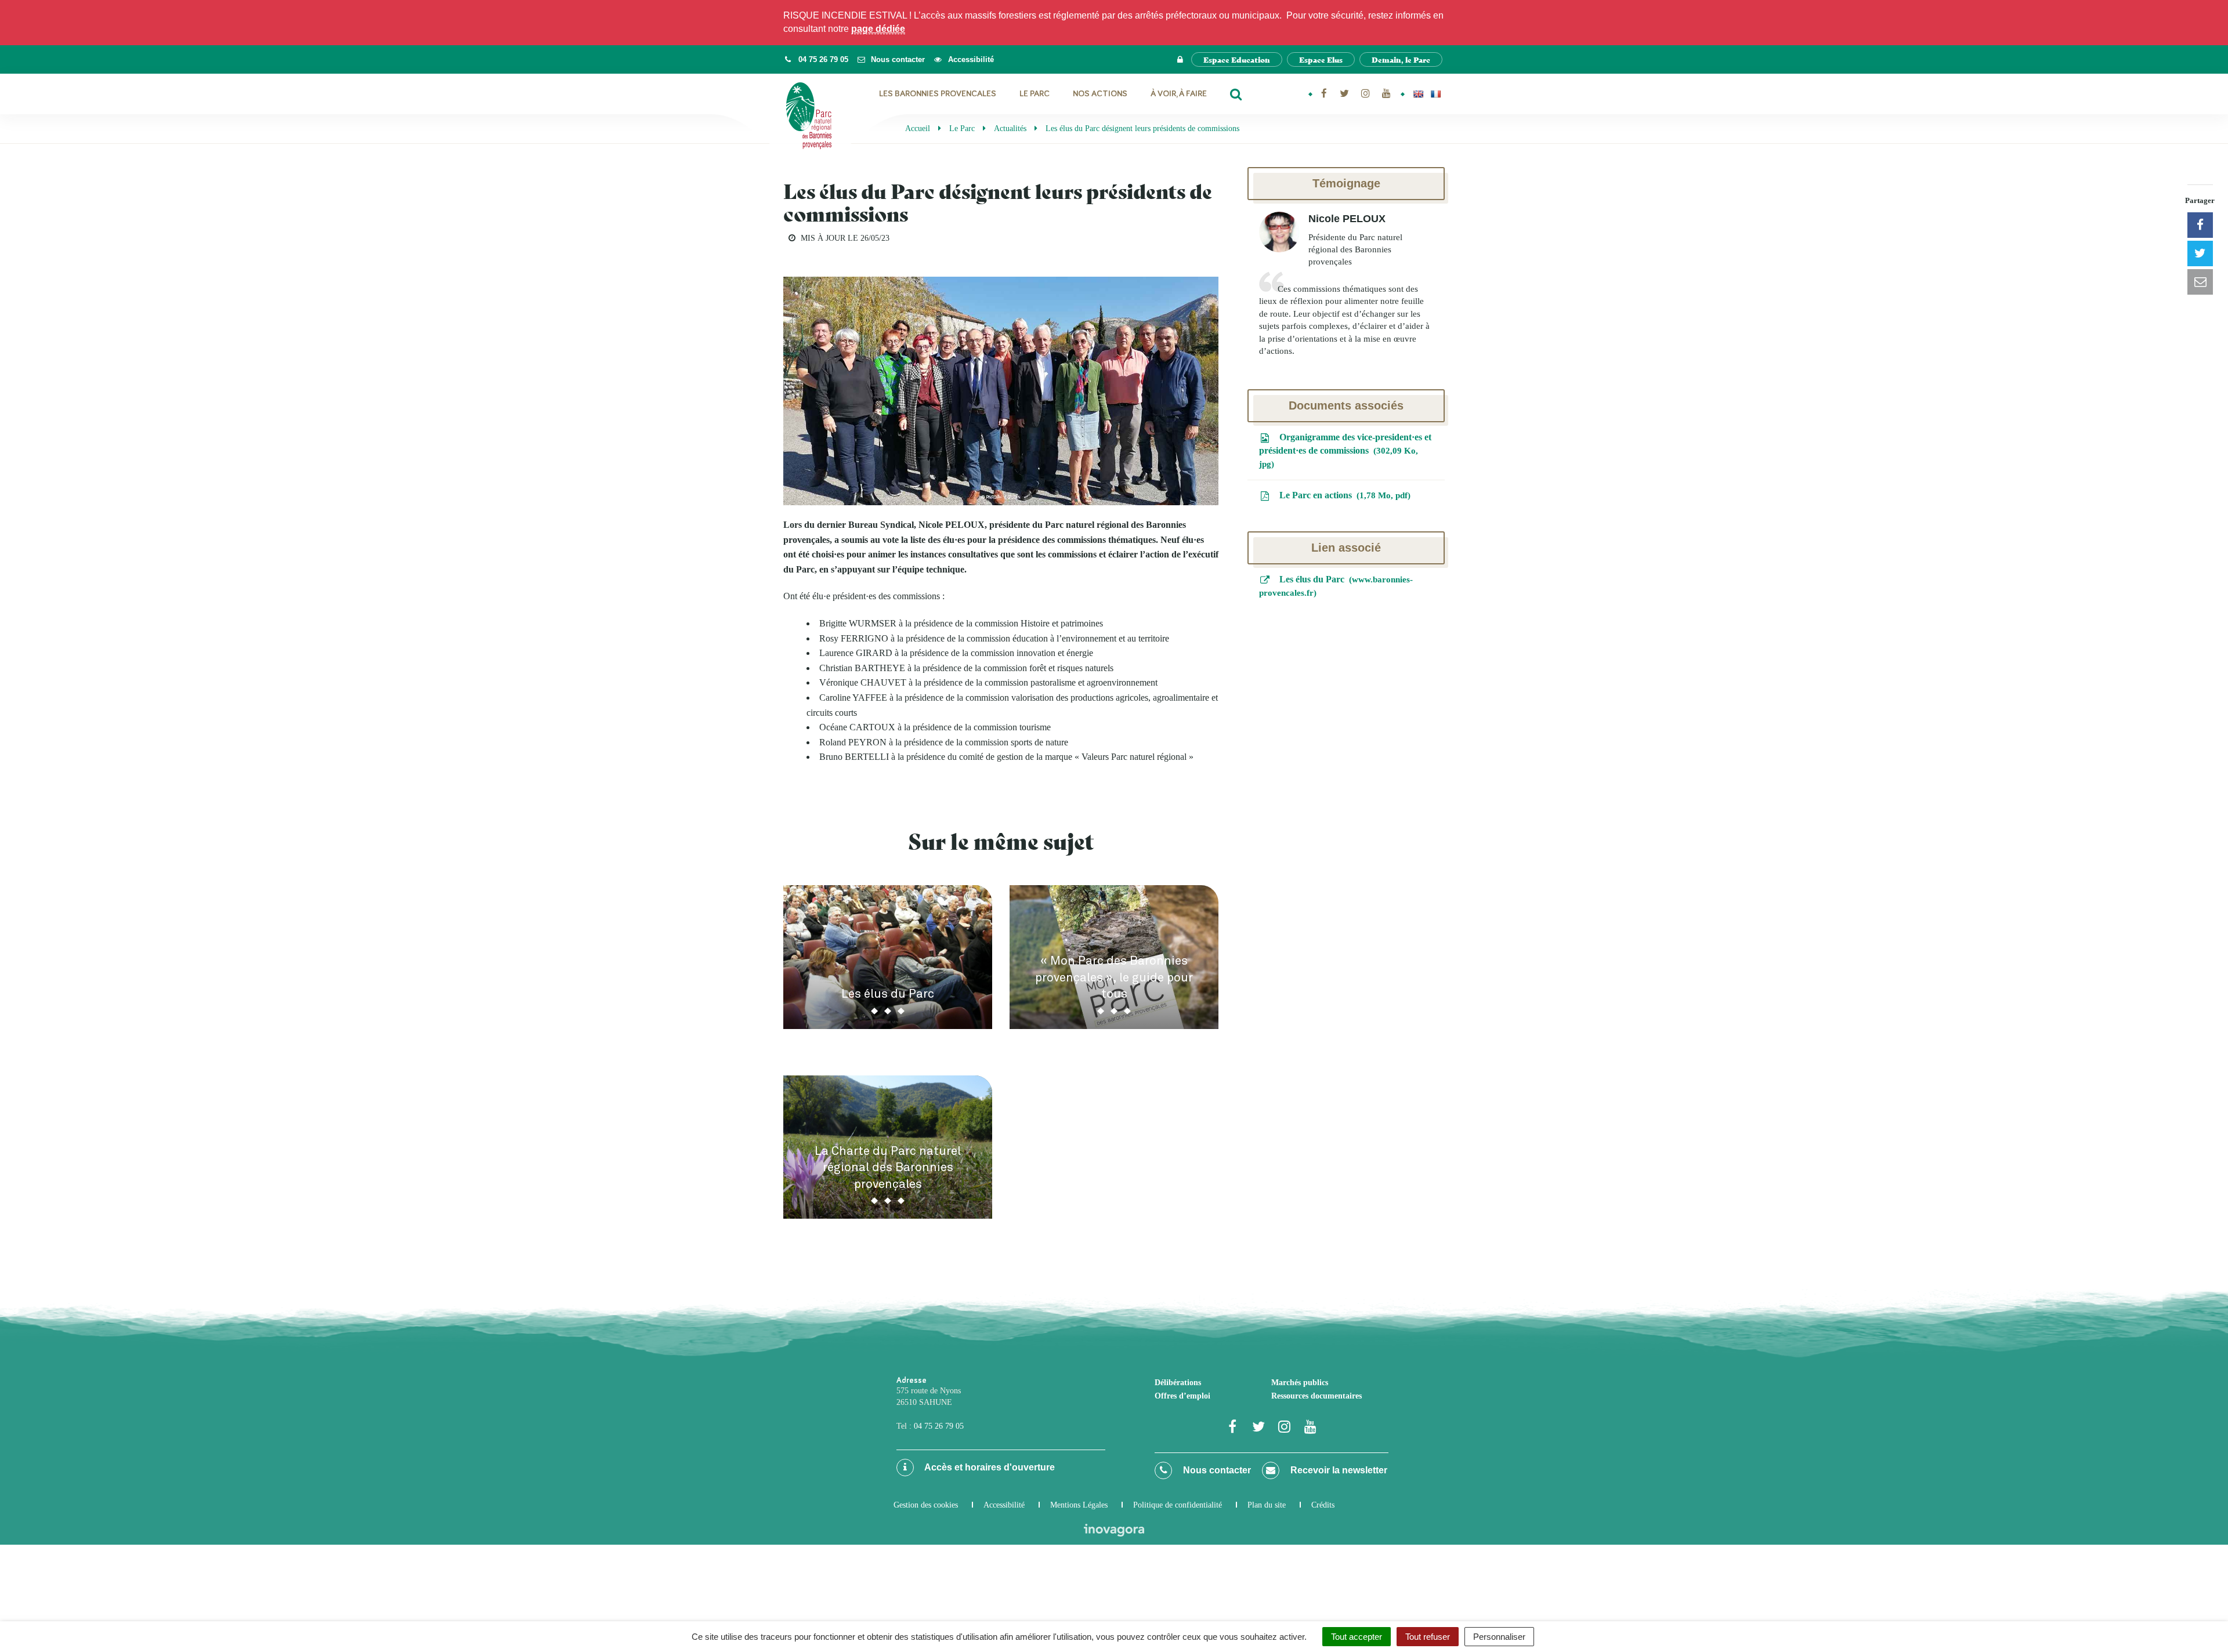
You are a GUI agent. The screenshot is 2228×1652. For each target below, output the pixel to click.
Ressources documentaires (1316, 1396)
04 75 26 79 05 (939, 1426)
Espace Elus (1321, 59)
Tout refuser (1428, 1637)
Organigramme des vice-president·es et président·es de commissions (1345, 450)
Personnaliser (1499, 1637)
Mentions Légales (1079, 1505)
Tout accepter (1357, 1637)
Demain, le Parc (1401, 59)
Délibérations (1178, 1383)
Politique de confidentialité (1178, 1505)
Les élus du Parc (1336, 586)
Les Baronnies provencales (938, 94)
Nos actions (1100, 94)
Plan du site (1267, 1505)
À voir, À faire (1179, 94)
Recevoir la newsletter (1338, 1470)
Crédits (1323, 1505)
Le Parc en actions (1342, 495)
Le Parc (1035, 94)
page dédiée (878, 29)
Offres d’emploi (1182, 1396)
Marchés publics (1300, 1383)
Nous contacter (1216, 1470)
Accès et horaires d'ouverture (989, 1467)
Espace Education (1237, 59)
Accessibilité (1004, 1505)
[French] (1435, 94)
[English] (1418, 94)
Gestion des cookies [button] (926, 1505)
